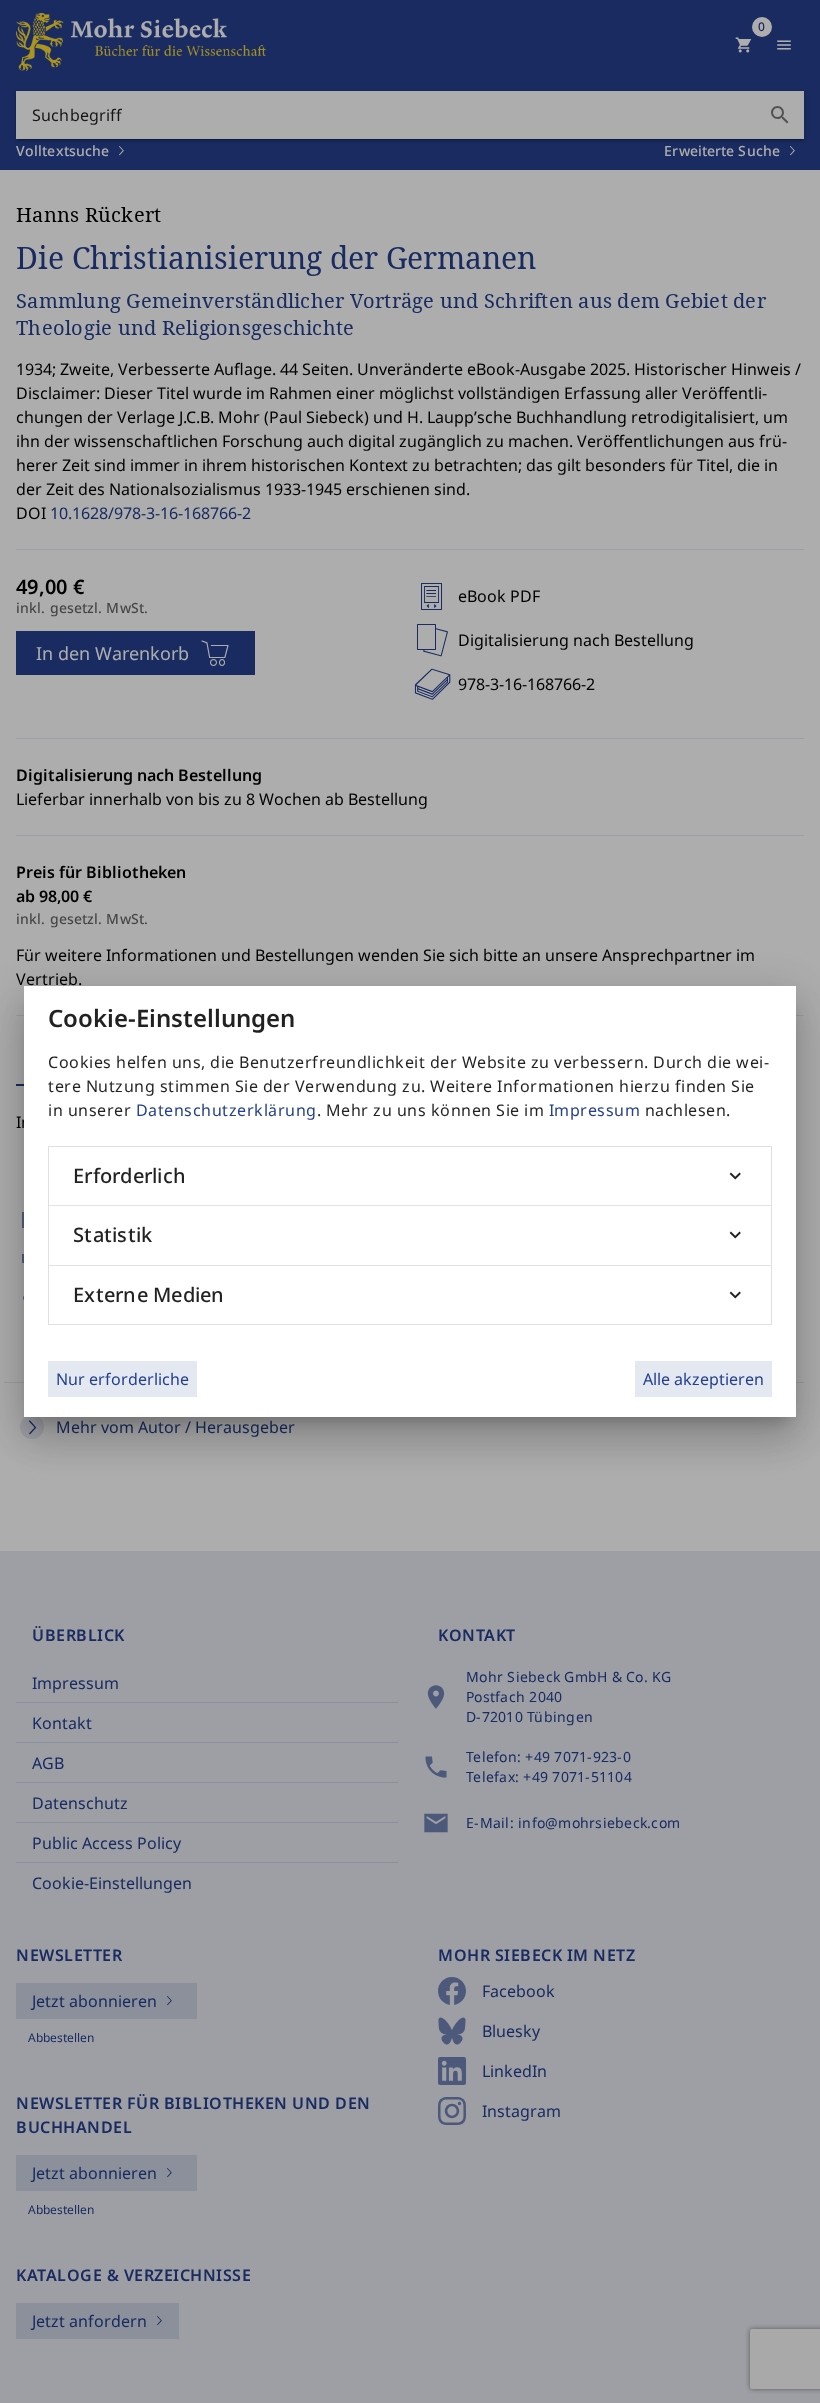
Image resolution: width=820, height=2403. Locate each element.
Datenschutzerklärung (226, 1110)
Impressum (595, 1110)
